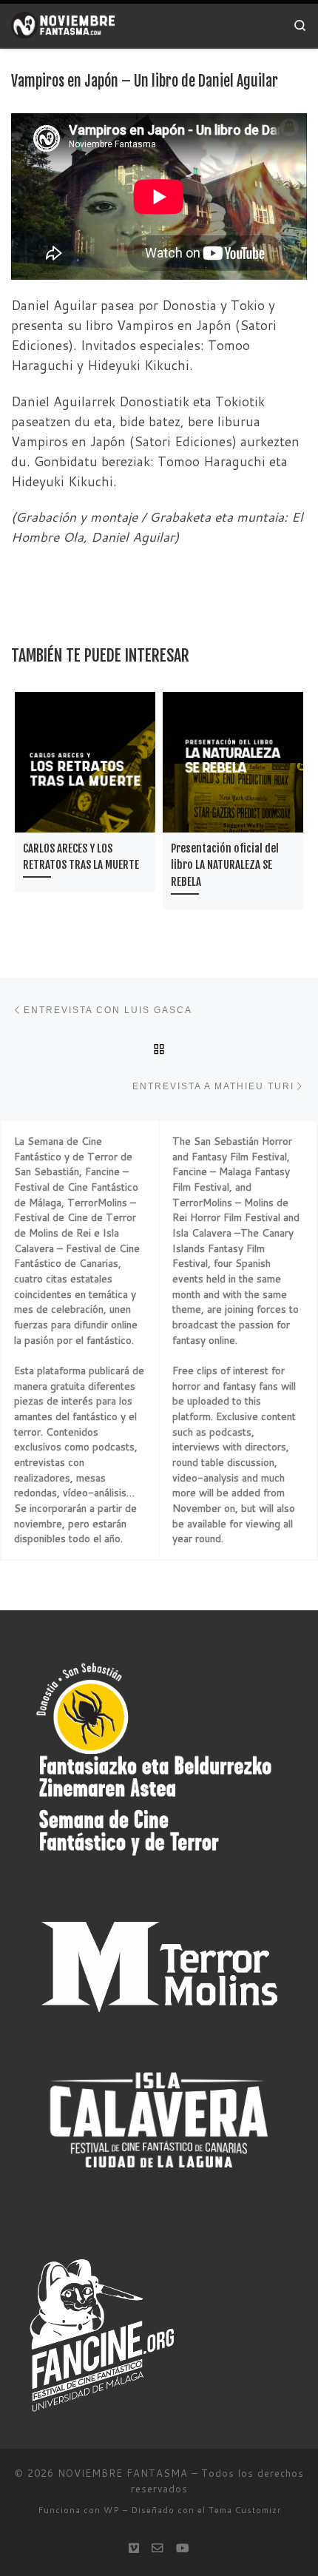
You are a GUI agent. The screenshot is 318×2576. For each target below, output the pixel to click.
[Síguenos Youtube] (183, 2548)
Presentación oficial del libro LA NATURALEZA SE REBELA (225, 865)
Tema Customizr (245, 2510)
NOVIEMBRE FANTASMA (123, 2473)
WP (112, 2510)
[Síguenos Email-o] (158, 2548)
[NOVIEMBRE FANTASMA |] (63, 25)
